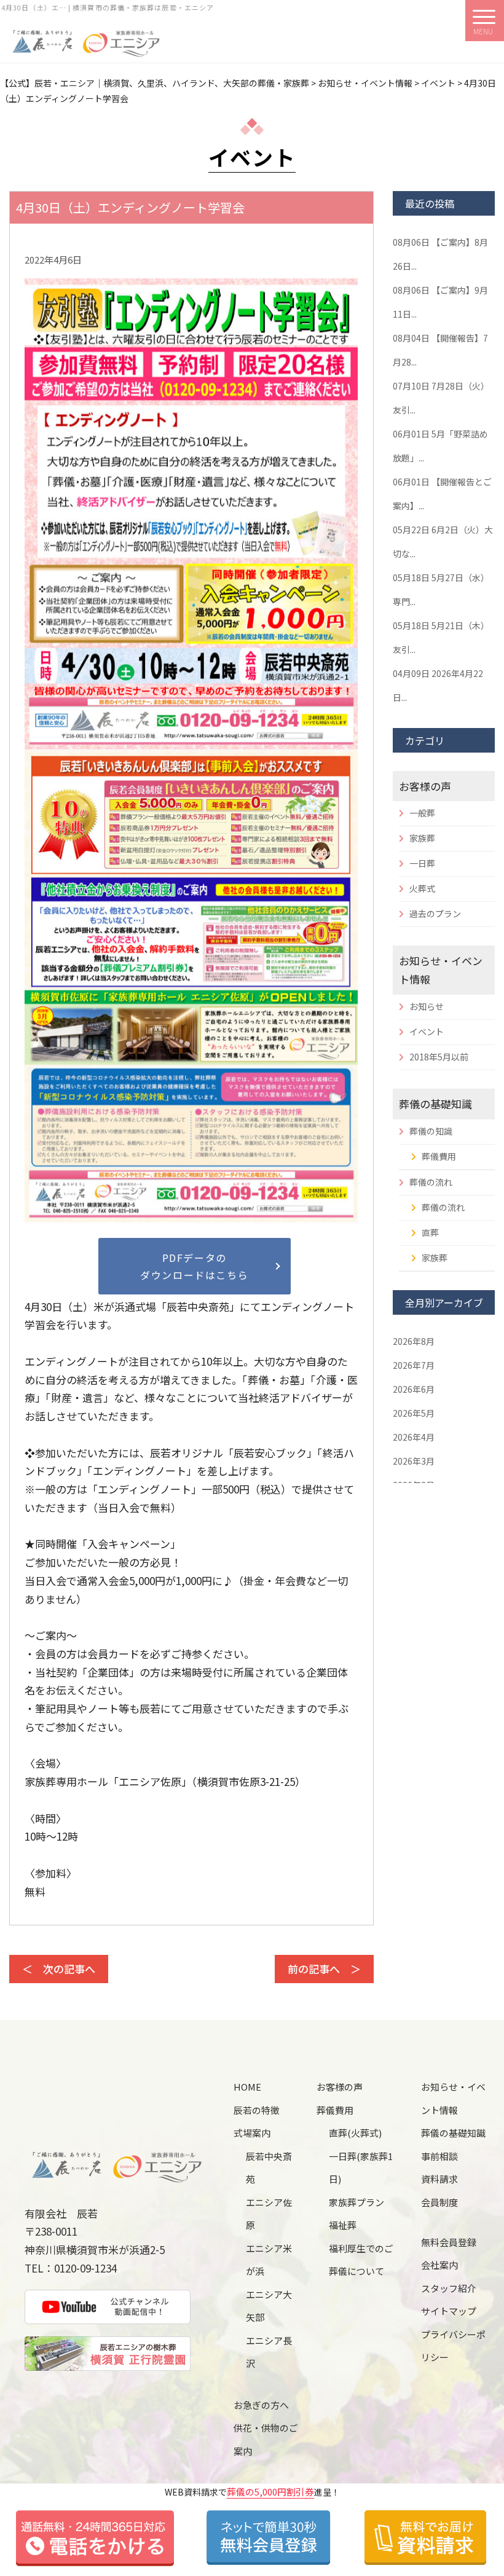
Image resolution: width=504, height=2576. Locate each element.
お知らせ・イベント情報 (453, 2098)
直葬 (430, 1232)
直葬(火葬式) (355, 2133)
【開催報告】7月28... (440, 350)
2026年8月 (414, 1341)
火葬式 (422, 888)
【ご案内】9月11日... (440, 302)
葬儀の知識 (431, 1131)
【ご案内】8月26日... (440, 254)
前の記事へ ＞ (324, 1969)
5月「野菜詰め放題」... (440, 446)
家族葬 (422, 838)
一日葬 (422, 863)
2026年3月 (414, 1461)
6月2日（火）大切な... (443, 542)
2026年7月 (414, 1365)
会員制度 (439, 2202)
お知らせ (427, 1006)
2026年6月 (414, 1389)
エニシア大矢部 (269, 2306)
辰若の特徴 (257, 2110)
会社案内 (439, 2265)
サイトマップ (449, 2311)
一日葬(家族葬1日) (361, 2168)
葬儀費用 (439, 1156)
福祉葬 (343, 2225)
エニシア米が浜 (269, 2260)
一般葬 (422, 813)
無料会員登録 (449, 2242)
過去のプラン (435, 914)
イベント (427, 1032)
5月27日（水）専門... (441, 589)
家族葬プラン (356, 2202)
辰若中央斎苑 (269, 2168)
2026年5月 (414, 1413)
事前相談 (439, 2156)
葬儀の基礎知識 (435, 1104)
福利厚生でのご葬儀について (361, 2260)
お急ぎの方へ (261, 2405)
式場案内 (252, 2133)
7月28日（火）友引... (441, 398)
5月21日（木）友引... (441, 637)
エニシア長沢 (269, 2352)
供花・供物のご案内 (266, 2439)
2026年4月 (414, 1437)
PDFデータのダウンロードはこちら (194, 1266)
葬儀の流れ (431, 1182)
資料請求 (439, 2179)
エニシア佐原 (269, 2214)
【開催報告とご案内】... (442, 494)
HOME (247, 2087)
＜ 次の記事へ (59, 1969)
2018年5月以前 (439, 1057)
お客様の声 (425, 786)
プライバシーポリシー (453, 2346)
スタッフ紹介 (449, 2288)
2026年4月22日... (438, 685)
